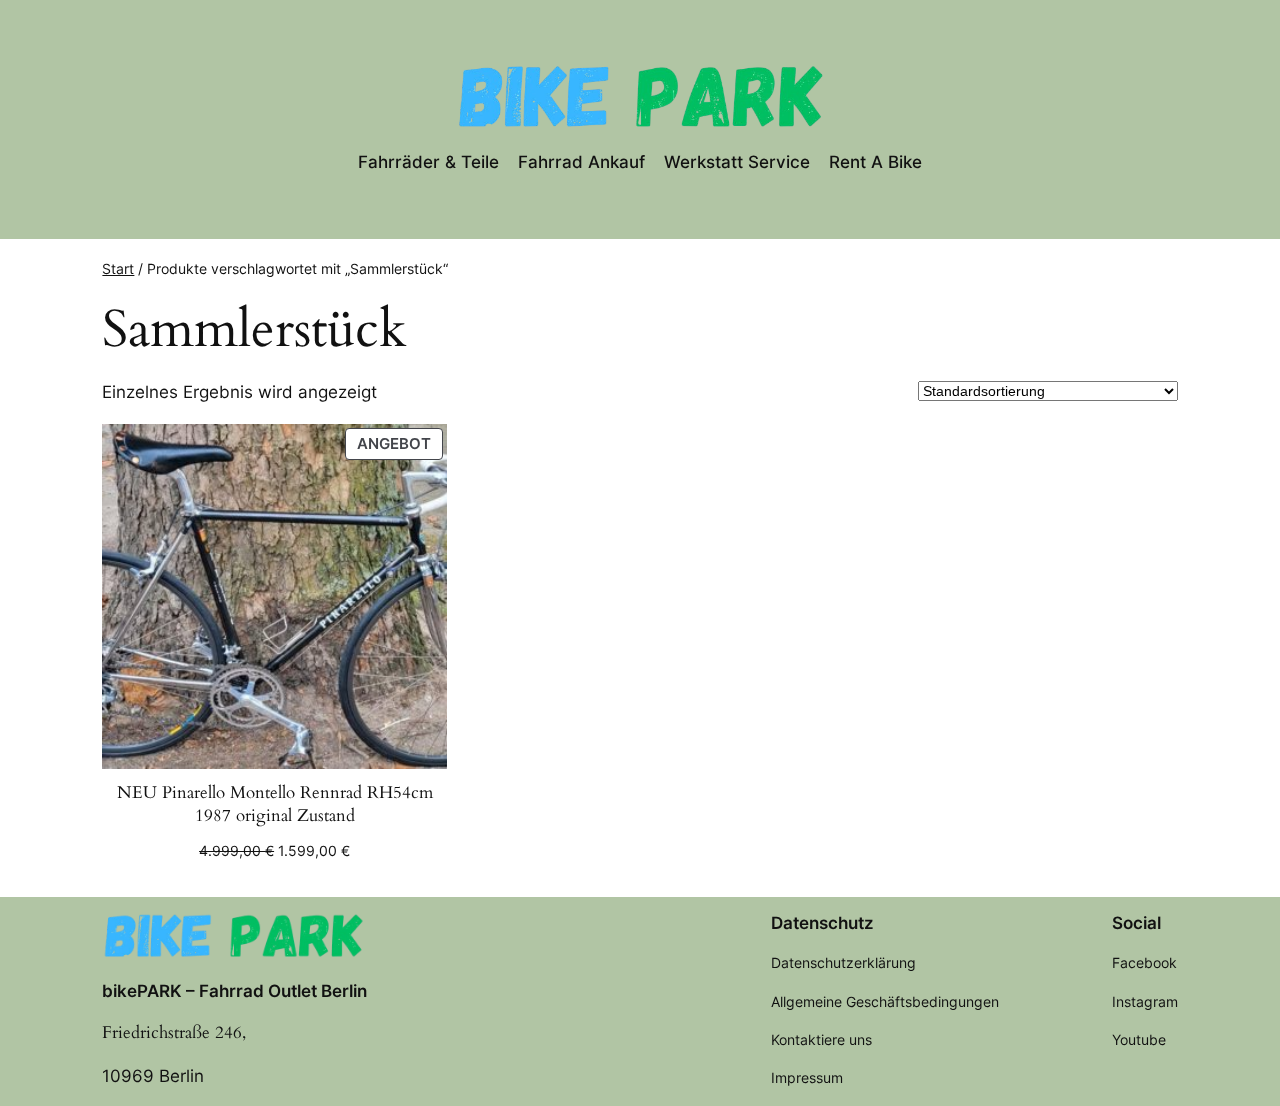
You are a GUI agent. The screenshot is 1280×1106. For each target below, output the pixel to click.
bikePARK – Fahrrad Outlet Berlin (234, 991)
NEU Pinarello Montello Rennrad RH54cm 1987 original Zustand (275, 804)
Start (118, 268)
